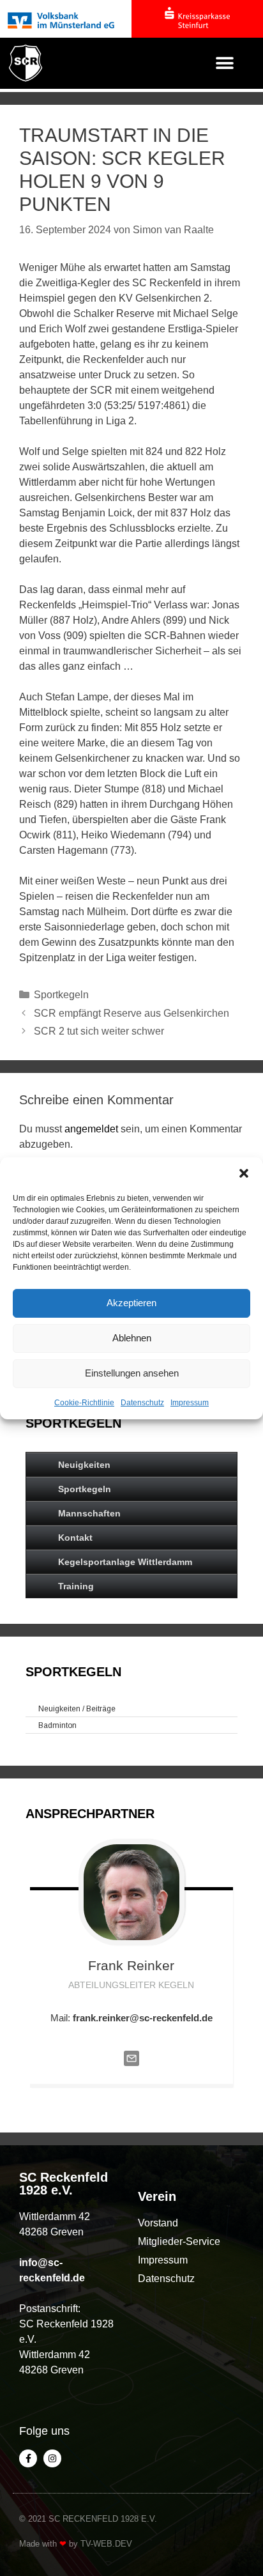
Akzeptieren (131, 1303)
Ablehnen (132, 1338)
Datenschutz (142, 1403)
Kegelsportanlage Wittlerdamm (125, 1562)
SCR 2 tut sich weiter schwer (99, 1031)
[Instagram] (52, 2458)
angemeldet (91, 1129)
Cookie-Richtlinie (84, 1403)
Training (76, 1586)
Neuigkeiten (84, 1465)
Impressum (190, 1403)
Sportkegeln (61, 995)
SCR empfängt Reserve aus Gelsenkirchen (131, 1013)
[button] (244, 1173)
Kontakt (75, 1538)
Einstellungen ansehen (132, 1373)
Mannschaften (89, 1513)
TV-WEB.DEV (106, 2544)
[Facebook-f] (28, 2458)
